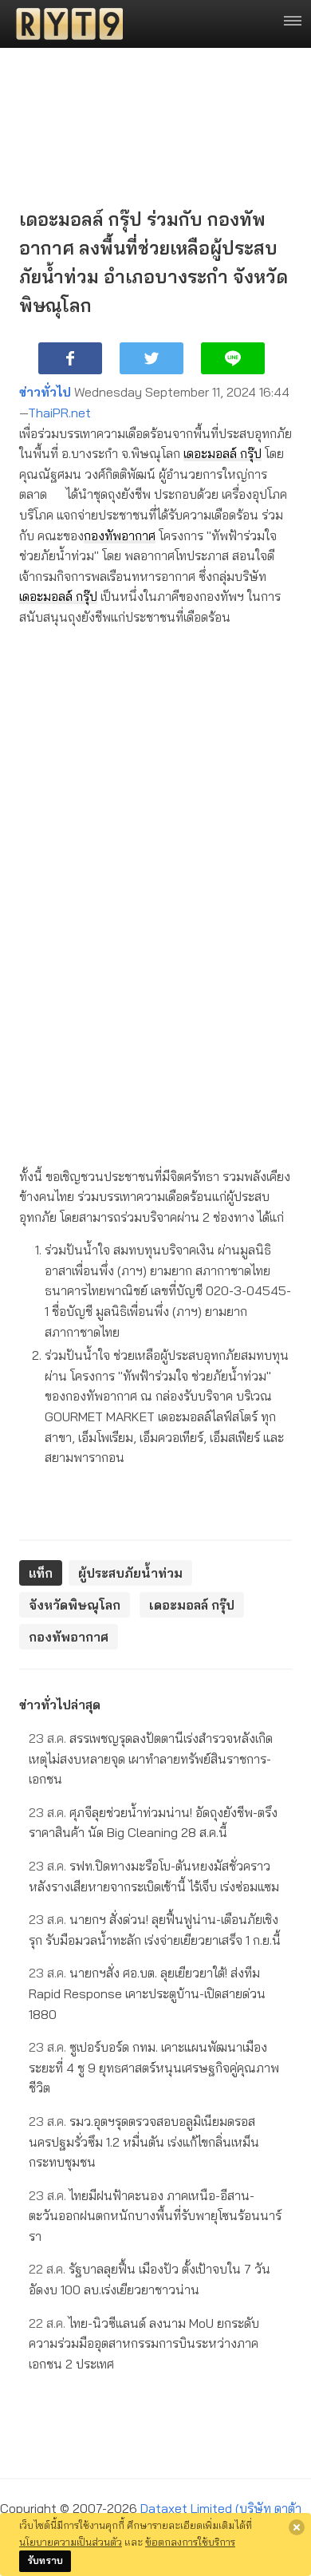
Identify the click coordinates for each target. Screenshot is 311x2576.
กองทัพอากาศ (120, 535)
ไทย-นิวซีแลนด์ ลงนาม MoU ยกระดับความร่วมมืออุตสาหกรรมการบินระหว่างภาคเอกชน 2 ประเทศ (144, 2343)
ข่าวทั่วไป (45, 392)
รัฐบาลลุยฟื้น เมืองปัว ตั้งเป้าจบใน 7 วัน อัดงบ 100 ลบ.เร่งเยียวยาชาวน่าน (150, 2279)
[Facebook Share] (70, 358)
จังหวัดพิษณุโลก (75, 1605)
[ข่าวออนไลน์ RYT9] (65, 24)
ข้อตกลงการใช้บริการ (190, 2542)
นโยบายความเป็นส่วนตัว (71, 2542)
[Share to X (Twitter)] (152, 358)
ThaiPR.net (59, 413)
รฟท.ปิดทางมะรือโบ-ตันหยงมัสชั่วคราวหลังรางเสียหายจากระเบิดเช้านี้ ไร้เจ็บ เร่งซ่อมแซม (154, 1876)
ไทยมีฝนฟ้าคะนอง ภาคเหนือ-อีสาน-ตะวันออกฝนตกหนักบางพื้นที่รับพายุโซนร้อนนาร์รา (155, 2216)
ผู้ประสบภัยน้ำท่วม (130, 1573)
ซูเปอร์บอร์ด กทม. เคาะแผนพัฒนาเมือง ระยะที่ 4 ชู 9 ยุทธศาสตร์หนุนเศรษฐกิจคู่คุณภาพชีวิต (154, 2067)
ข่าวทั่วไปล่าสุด (60, 1705)
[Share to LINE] (233, 358)
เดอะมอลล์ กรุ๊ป (222, 453)
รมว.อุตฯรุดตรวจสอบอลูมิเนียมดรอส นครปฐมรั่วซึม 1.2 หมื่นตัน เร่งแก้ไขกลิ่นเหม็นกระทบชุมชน (144, 2141)
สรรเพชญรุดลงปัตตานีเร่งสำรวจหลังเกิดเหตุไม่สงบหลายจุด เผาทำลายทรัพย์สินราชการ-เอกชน (151, 1758)
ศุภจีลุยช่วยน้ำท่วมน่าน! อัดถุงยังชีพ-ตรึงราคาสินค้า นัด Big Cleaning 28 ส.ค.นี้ (153, 1823)
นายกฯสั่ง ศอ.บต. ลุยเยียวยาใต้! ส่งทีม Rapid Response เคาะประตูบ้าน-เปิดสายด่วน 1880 (147, 1993)
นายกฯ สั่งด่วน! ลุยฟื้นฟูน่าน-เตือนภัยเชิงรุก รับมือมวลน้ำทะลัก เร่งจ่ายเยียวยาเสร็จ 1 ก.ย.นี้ (155, 1930)
